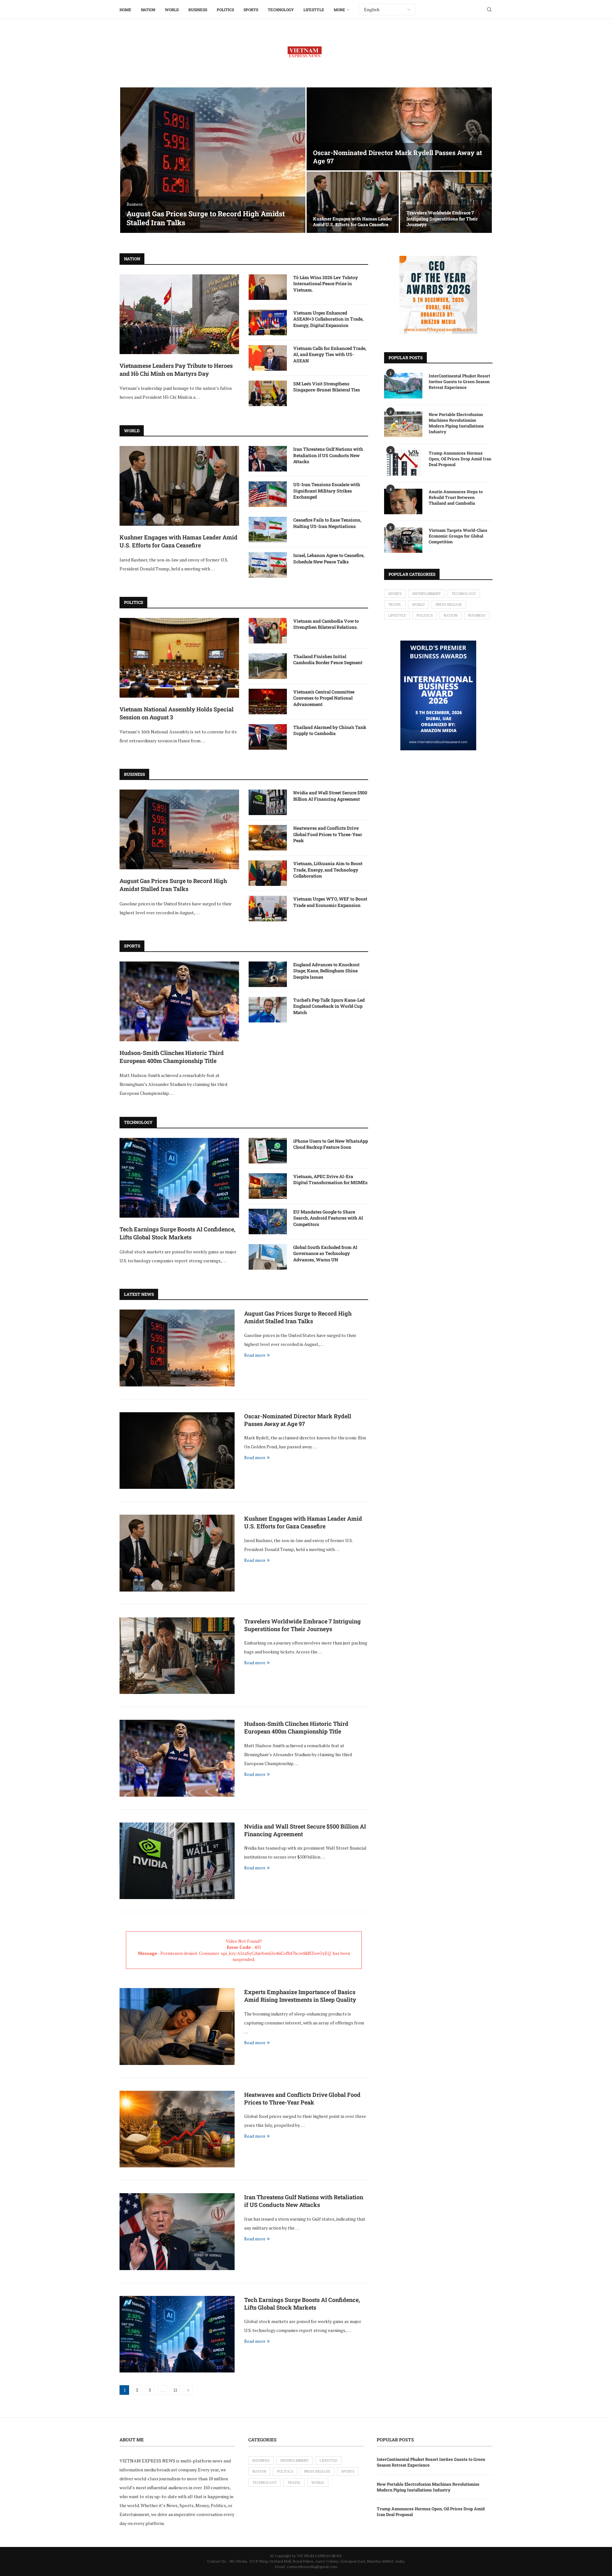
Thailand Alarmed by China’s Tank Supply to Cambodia (330, 730)
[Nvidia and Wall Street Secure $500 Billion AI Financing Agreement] (268, 802)
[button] (131, 160)
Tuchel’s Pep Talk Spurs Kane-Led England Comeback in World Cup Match (329, 1006)
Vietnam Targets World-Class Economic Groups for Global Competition (458, 536)
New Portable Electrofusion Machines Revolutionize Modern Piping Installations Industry (456, 423)
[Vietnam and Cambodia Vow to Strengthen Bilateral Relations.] (268, 631)
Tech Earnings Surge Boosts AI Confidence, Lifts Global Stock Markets (177, 1233)
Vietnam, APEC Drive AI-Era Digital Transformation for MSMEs (330, 1180)
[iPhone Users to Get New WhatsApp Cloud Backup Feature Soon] (268, 1151)
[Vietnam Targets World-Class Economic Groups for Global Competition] (403, 540)
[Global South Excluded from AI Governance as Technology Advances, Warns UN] (268, 1257)
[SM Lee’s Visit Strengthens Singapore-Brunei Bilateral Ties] (268, 393)
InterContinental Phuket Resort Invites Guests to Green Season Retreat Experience (459, 382)
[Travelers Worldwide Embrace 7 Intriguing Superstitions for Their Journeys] (446, 202)
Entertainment (427, 594)
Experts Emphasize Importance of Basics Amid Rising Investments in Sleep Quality (300, 1996)
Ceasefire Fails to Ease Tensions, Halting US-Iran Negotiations (327, 523)
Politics (225, 10)
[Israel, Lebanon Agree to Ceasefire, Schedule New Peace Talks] (268, 565)
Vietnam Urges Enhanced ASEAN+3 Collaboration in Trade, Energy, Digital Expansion (328, 319)
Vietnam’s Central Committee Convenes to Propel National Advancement (324, 698)
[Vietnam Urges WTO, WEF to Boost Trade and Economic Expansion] (268, 909)
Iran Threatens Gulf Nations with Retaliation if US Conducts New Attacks (328, 455)
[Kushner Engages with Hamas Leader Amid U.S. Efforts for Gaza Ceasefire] (353, 202)
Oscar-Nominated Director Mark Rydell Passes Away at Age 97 (298, 1420)
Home (125, 10)
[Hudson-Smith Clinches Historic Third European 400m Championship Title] (179, 1001)
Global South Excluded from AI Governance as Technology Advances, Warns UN (325, 1253)
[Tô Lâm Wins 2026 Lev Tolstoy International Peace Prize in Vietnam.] (268, 287)
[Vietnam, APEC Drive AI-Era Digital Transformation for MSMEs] (268, 1186)
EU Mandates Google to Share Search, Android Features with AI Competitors (328, 1218)
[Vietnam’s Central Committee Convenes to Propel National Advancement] (268, 702)
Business (198, 10)
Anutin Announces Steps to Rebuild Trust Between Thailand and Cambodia (456, 497)
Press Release (449, 605)
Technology (281, 10)
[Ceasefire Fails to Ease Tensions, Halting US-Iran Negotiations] (268, 530)
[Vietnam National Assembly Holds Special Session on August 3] (179, 658)
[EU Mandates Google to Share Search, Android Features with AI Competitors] (268, 1221)
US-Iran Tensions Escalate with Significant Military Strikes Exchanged (327, 491)
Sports (251, 10)
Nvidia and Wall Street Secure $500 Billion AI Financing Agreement (330, 796)
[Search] (489, 10)
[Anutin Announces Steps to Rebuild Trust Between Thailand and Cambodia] (403, 501)
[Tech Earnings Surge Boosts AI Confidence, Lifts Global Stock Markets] (179, 1178)
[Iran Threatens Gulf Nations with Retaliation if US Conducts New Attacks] (268, 459)
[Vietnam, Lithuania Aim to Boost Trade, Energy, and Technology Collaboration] (268, 873)
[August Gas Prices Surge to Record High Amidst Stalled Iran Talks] (213, 160)
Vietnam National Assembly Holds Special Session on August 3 (177, 713)
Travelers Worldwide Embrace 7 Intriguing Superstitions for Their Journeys (442, 218)
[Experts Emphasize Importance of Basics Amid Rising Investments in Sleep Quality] (177, 2026)
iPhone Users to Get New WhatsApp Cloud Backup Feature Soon (331, 1144)
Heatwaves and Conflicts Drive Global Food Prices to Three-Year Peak (328, 834)
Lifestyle (314, 10)
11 (175, 2390)
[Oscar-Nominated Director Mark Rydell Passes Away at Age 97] (399, 129)
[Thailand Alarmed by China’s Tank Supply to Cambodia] (268, 737)
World (172, 10)
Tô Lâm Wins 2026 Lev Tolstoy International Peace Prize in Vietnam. (326, 284)
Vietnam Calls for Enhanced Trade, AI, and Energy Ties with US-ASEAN (330, 354)
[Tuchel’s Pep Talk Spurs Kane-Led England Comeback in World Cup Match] (268, 1010)
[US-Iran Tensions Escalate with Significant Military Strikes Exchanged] (268, 494)
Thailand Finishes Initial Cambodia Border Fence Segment (328, 660)
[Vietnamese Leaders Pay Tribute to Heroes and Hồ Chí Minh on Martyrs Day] (179, 314)
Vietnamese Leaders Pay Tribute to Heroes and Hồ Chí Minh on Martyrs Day (176, 370)
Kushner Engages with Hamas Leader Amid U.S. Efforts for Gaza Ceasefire (353, 222)
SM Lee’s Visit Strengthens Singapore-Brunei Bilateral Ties (327, 387)
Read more (255, 1355)
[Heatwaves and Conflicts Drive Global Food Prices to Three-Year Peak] (268, 838)
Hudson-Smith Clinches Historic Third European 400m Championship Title (172, 1057)
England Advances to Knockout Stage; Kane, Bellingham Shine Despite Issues (326, 971)
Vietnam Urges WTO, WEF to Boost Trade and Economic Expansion (330, 902)
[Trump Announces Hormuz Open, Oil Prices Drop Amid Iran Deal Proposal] (403, 463)
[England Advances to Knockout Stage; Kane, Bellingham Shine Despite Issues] (268, 974)
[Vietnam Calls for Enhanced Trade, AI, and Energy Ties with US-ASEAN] (268, 358)
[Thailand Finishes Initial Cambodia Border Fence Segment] (268, 666)
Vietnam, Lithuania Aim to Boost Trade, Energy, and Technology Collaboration (328, 870)
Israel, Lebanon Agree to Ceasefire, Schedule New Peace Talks (329, 558)
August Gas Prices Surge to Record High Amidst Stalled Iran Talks (206, 218)
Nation (148, 10)
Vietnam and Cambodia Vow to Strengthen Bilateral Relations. (326, 624)
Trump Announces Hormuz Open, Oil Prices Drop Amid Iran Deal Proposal (460, 459)
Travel (395, 605)
